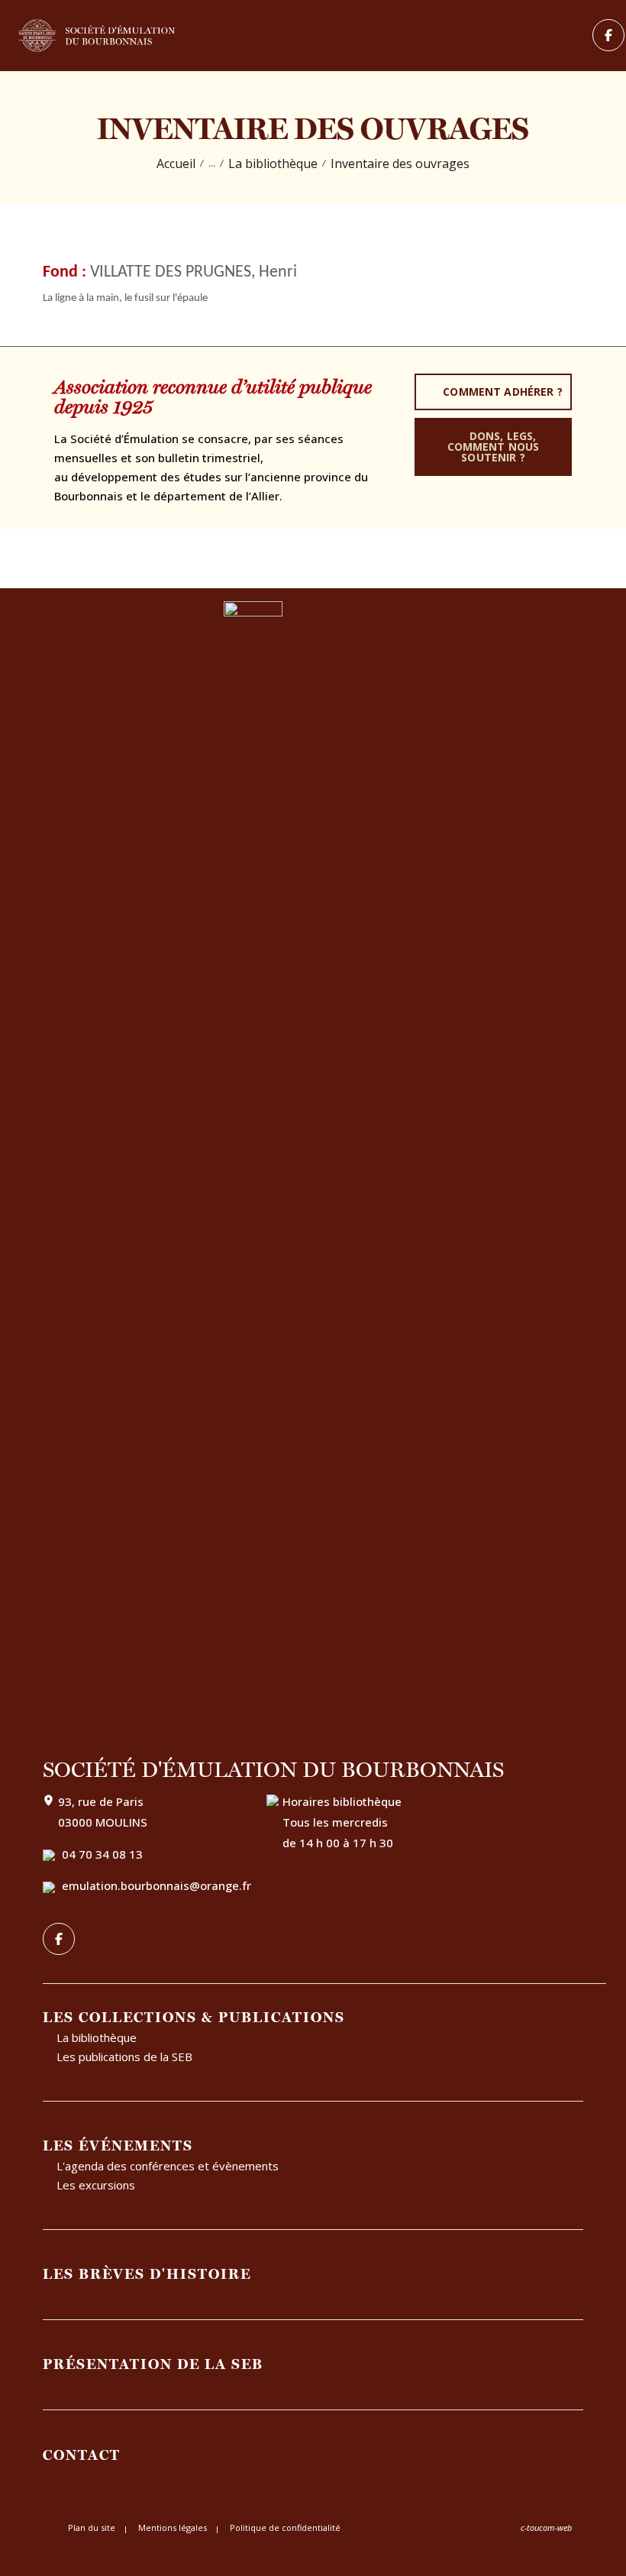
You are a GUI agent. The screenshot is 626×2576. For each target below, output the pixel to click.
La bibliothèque (273, 164)
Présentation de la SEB (153, 2364)
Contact (82, 2455)
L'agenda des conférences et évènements (168, 2166)
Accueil (176, 164)
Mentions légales (173, 2527)
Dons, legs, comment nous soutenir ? (494, 447)
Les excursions (96, 2185)
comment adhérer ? (502, 392)
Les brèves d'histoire (147, 2273)
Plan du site (92, 2527)
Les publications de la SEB (124, 2057)
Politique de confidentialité (285, 2527)
